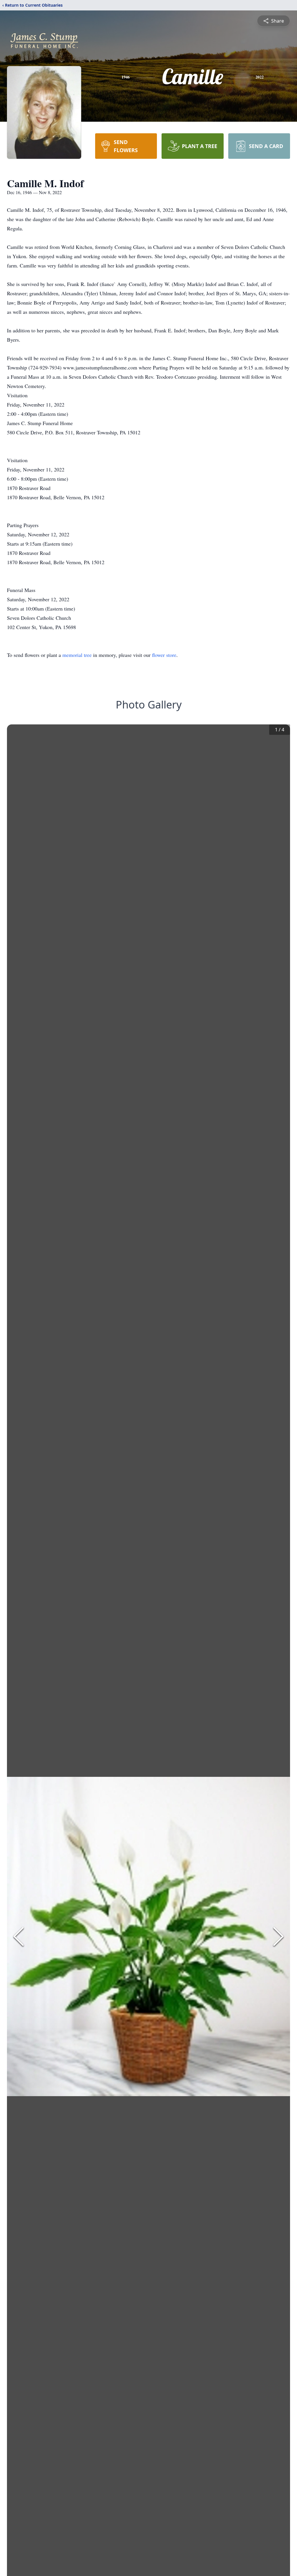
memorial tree (77, 655)
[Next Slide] (278, 1936)
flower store (164, 655)
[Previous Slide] (19, 1936)
